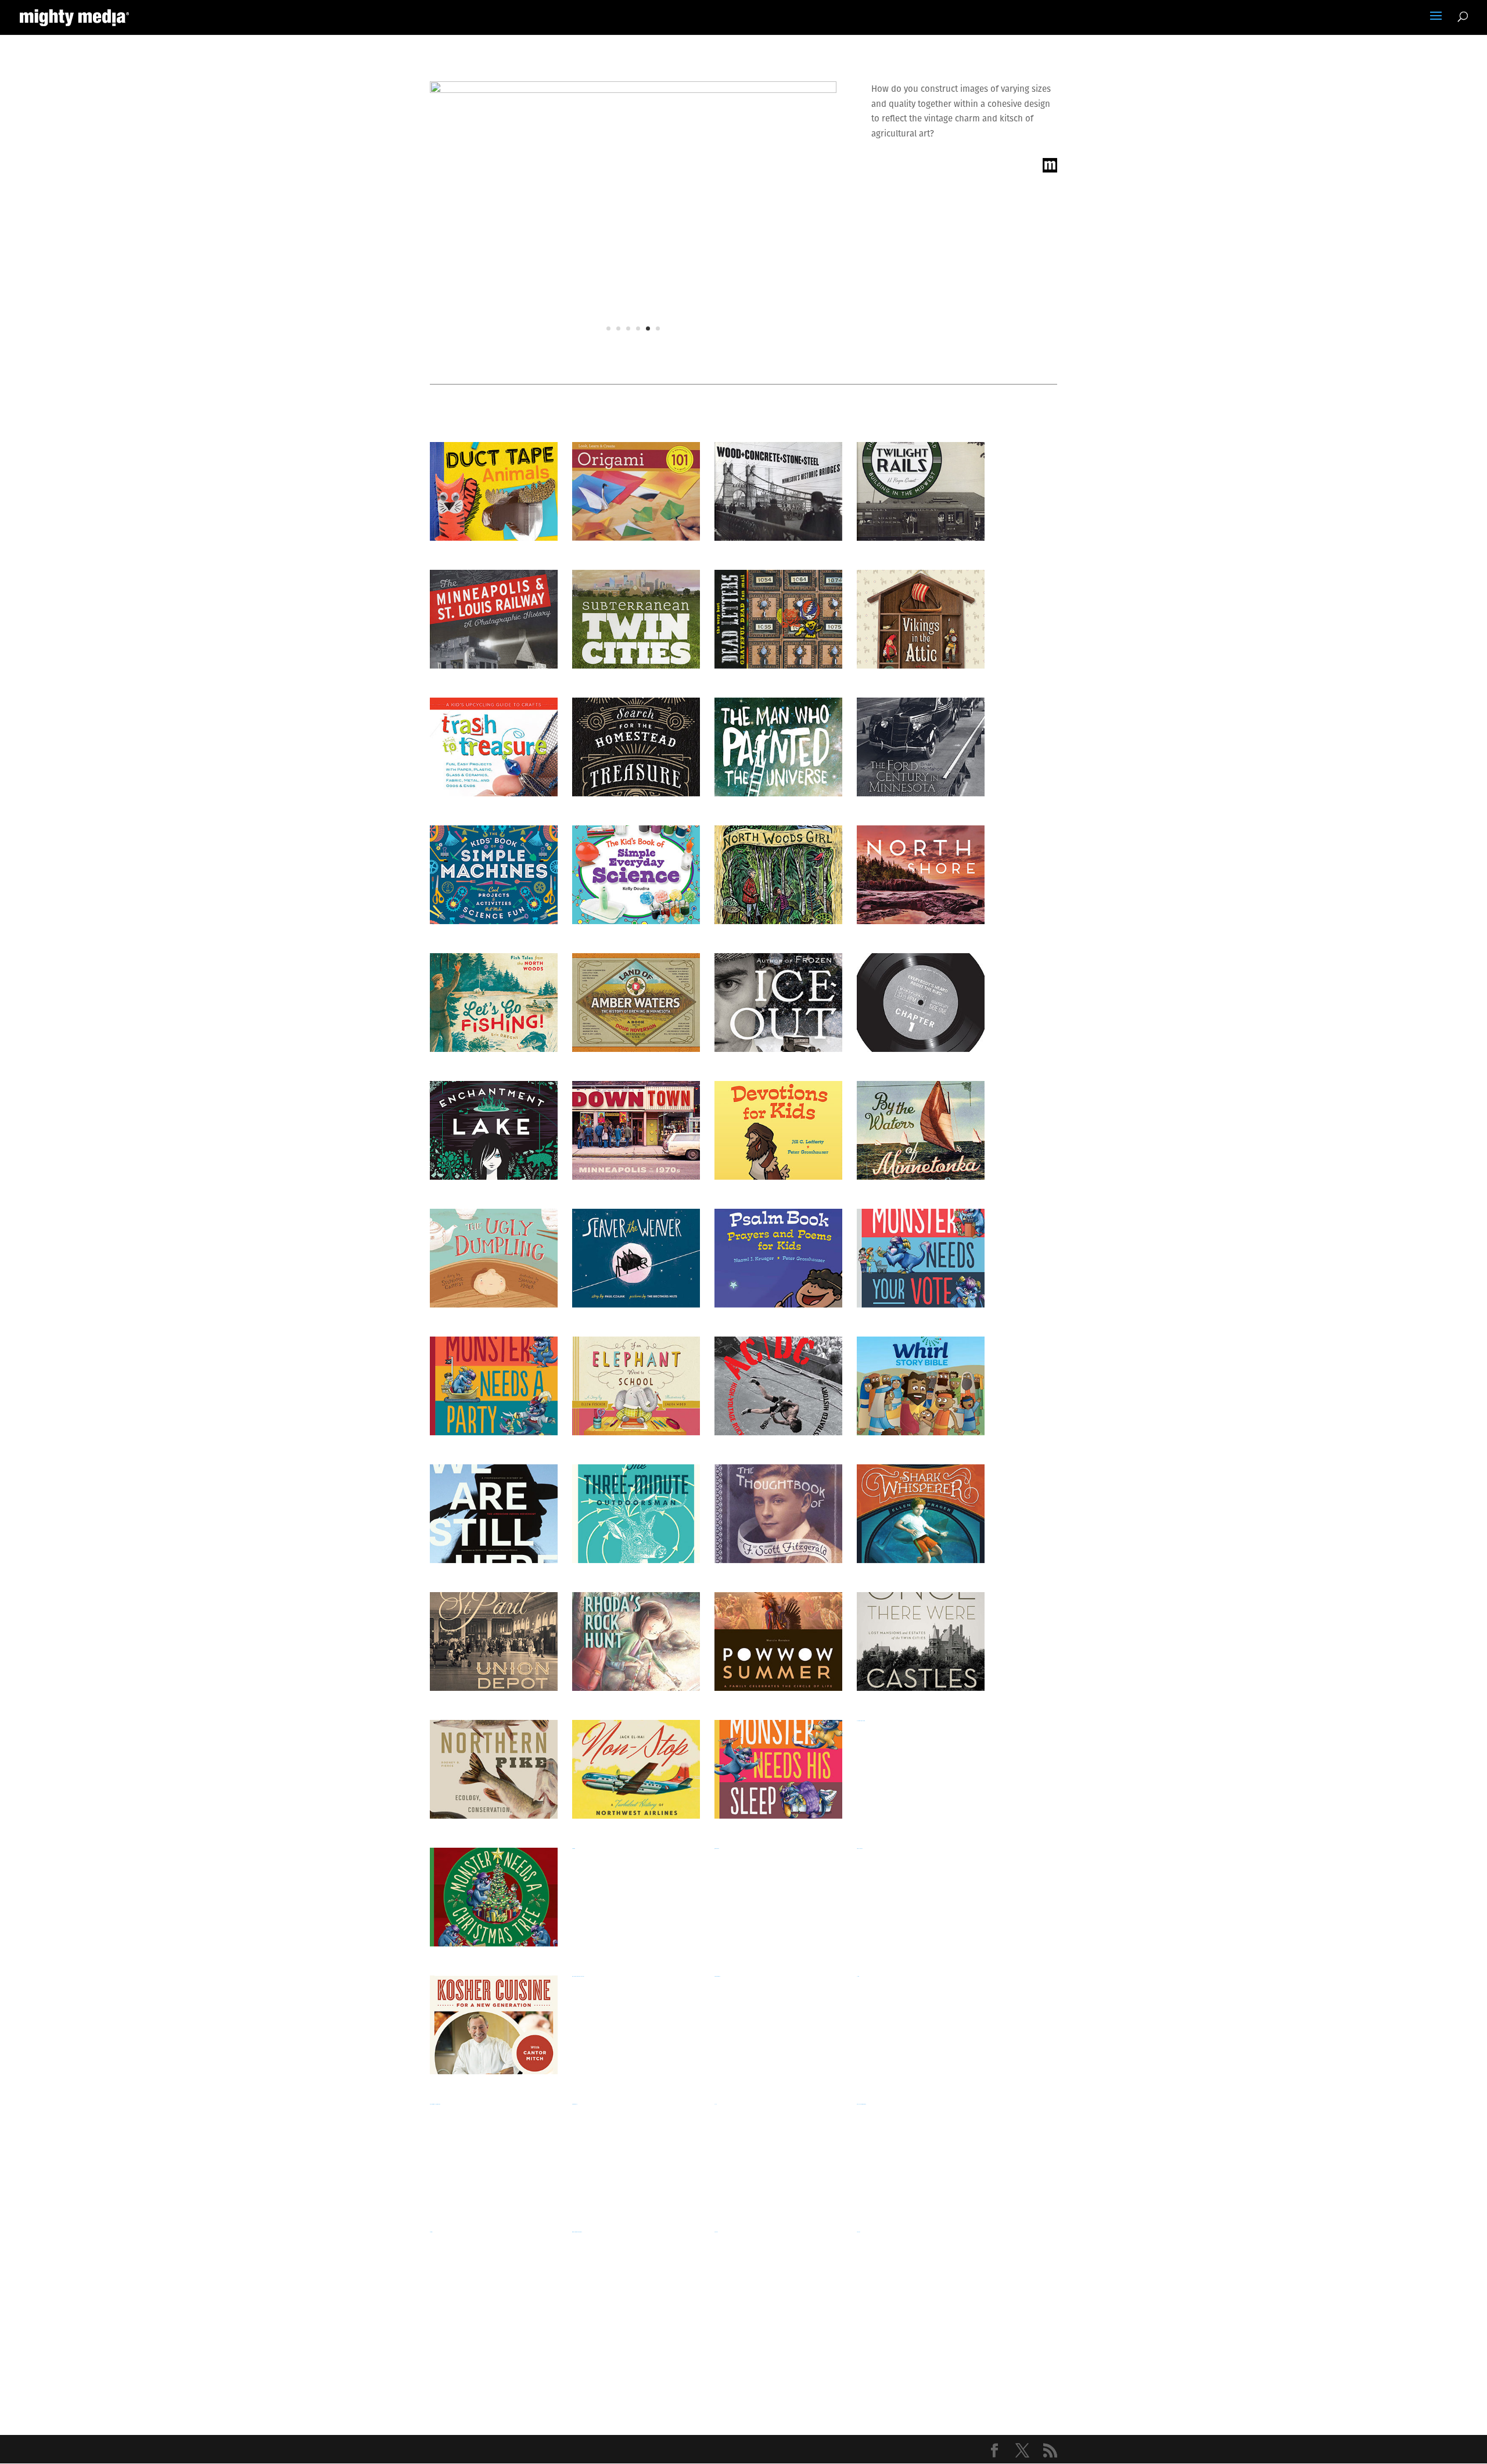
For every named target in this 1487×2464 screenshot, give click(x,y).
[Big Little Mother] (778, 2280)
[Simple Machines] (494, 875)
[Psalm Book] (778, 1258)
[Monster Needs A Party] (494, 1386)
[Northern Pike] (494, 1769)
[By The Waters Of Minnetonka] (921, 1130)
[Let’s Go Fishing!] (494, 1003)
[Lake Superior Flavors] (921, 1897)
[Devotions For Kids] (778, 1130)
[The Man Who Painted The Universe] (778, 747)
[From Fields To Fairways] (778, 2025)
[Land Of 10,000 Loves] (778, 1897)
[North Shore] (921, 875)
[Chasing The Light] (494, 2280)
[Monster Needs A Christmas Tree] (494, 1897)
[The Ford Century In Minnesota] (921, 747)
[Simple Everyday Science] (636, 875)
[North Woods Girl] (778, 875)
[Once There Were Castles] (921, 1642)
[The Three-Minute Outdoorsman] (636, 1514)
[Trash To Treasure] (494, 747)
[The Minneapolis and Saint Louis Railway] (494, 619)
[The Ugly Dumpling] (494, 1258)
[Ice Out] (778, 1003)
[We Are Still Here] (494, 1514)
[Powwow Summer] (778, 1642)
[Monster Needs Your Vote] (921, 1258)
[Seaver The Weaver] (636, 1258)
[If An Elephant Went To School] (636, 1386)
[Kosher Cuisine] (494, 2025)
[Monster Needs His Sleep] (778, 1769)
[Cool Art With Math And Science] (921, 2153)
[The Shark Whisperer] (921, 1514)
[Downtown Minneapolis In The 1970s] (636, 1130)
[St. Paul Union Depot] (494, 1642)
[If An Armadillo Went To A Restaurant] (636, 2025)
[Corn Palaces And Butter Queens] (494, 2153)
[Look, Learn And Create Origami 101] (636, 491)
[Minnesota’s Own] (636, 1897)
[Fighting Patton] (921, 2025)
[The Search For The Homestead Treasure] (636, 747)
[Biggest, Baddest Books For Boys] (636, 2280)
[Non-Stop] (636, 1769)
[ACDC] (778, 1386)
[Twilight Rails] (921, 491)
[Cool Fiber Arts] (778, 2153)
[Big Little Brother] (921, 2280)
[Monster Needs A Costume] (921, 1769)
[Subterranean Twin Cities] (636, 619)
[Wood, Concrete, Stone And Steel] (778, 491)
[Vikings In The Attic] (921, 619)
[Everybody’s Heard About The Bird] (921, 1003)
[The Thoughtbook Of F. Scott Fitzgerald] (778, 1514)
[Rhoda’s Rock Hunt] (636, 1642)
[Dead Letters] (778, 619)
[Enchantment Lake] (494, 1130)
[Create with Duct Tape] (494, 491)
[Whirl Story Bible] (921, 1386)
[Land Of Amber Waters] (636, 1003)
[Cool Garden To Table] (636, 2153)
